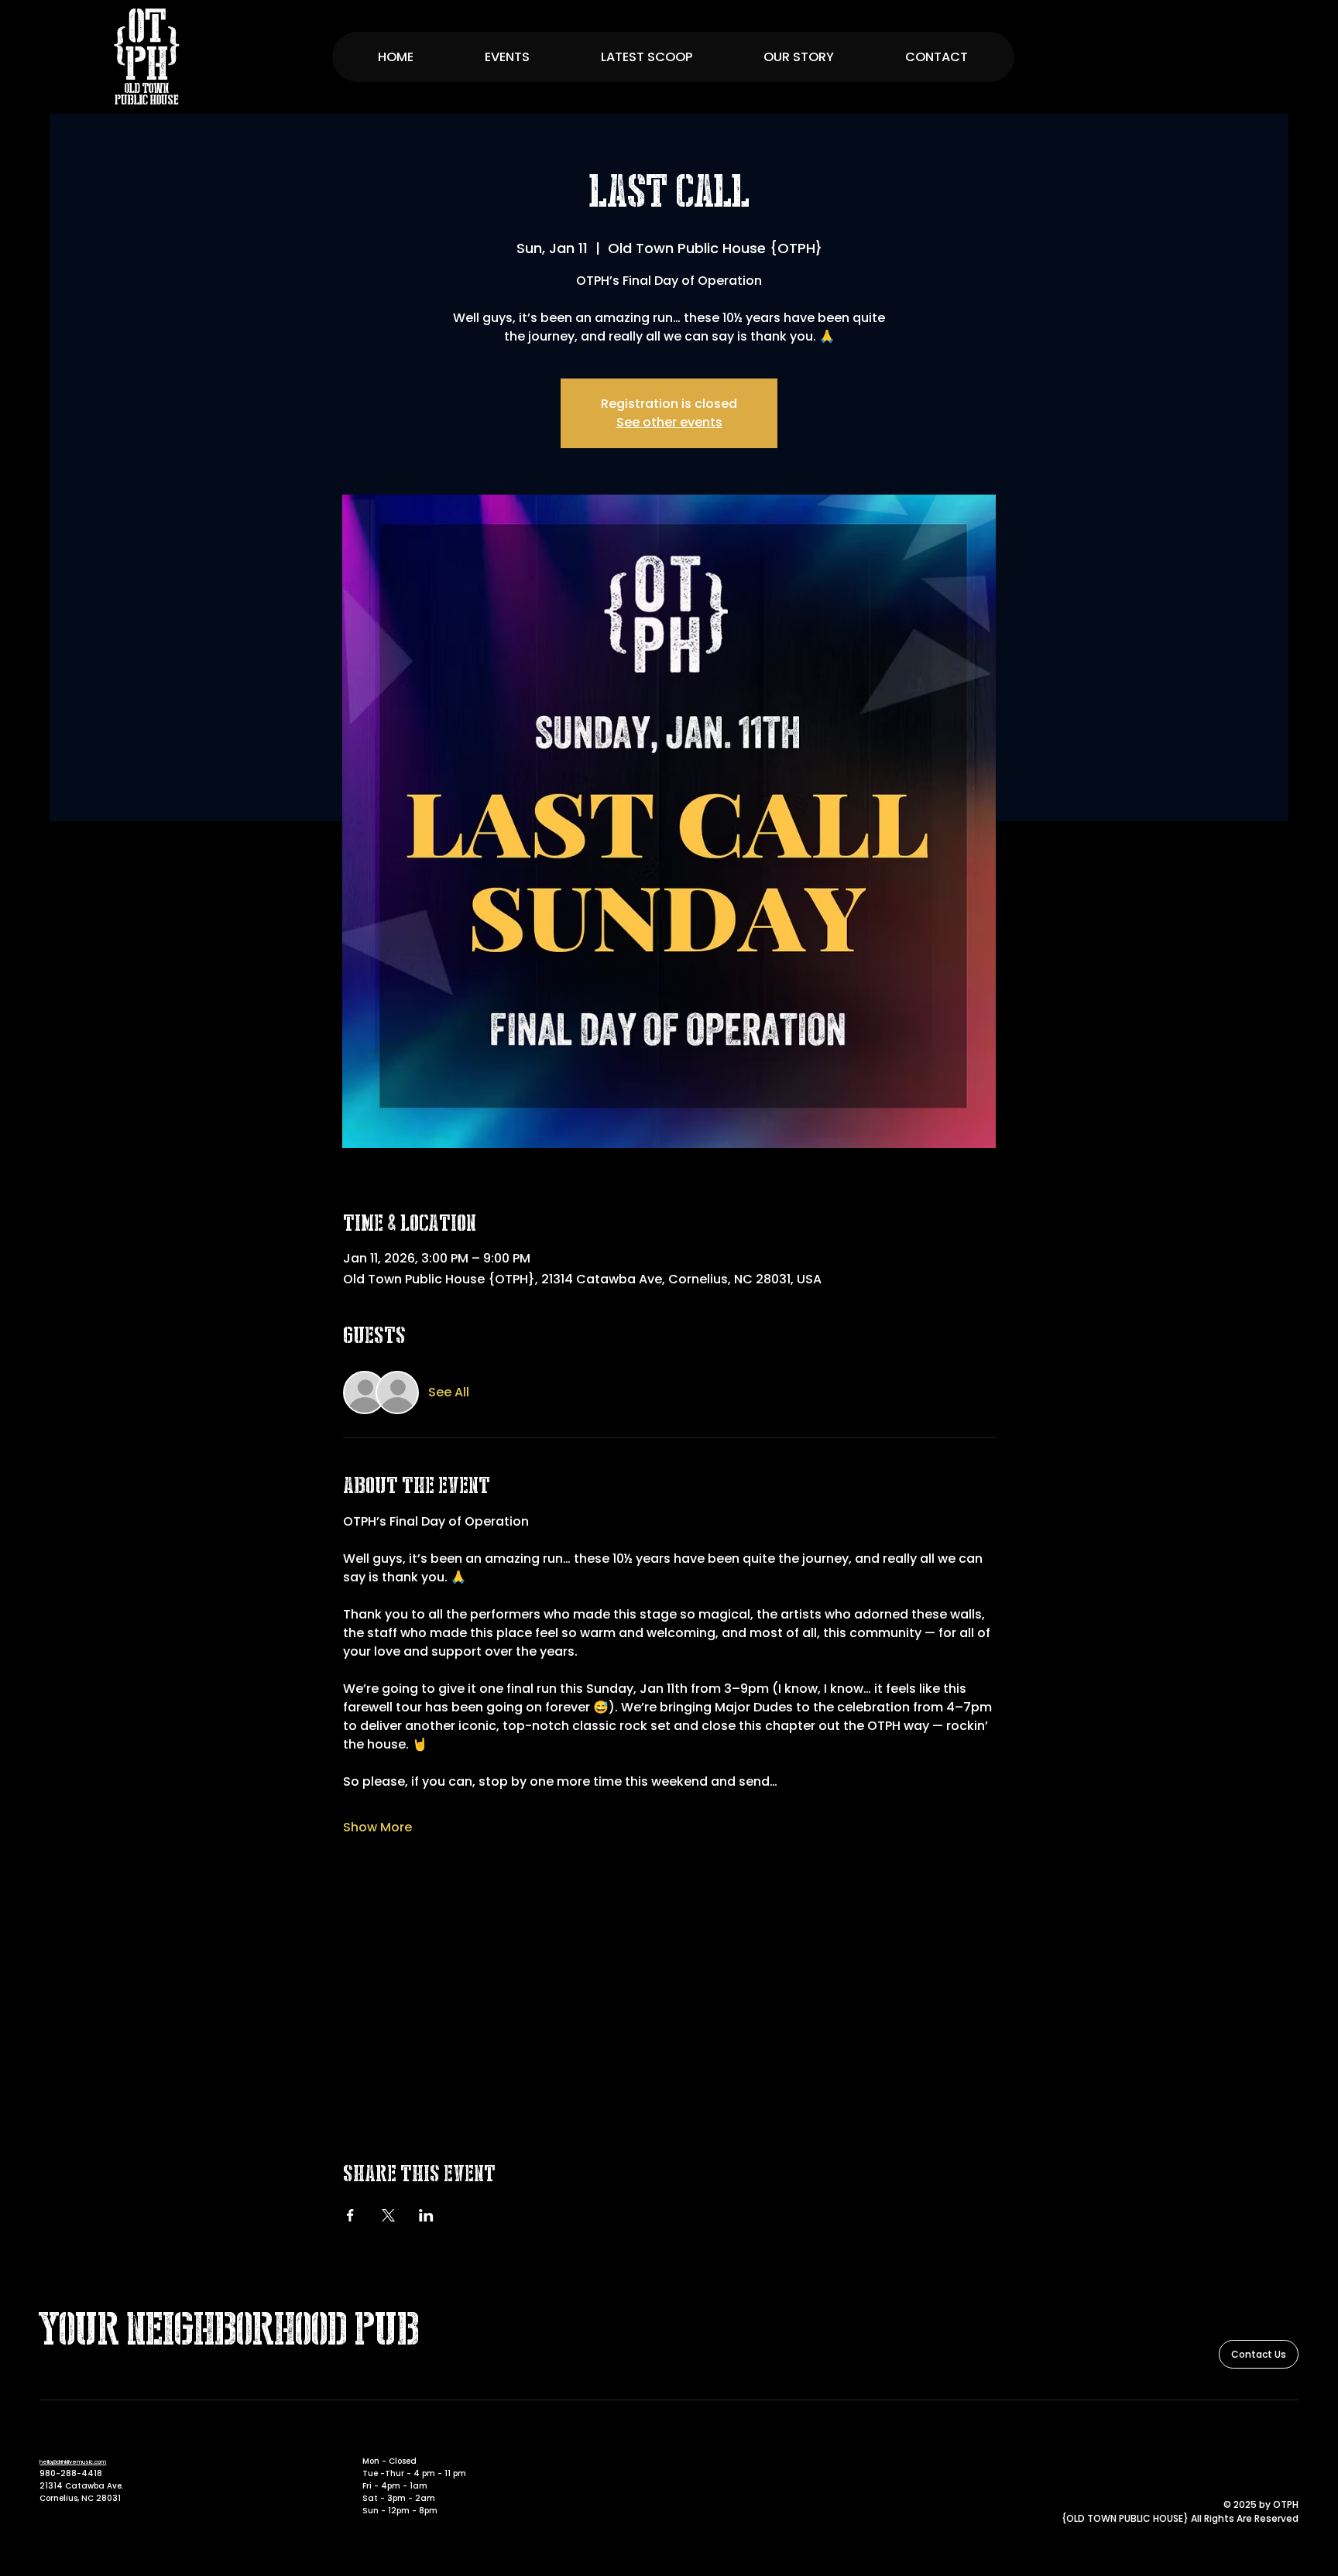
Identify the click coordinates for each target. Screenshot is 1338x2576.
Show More (377, 1828)
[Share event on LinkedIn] (426, 2215)
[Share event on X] (388, 2215)
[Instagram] (1290, 2439)
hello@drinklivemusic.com (73, 2462)
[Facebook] (1268, 2439)
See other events (669, 422)
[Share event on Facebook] (350, 2215)
